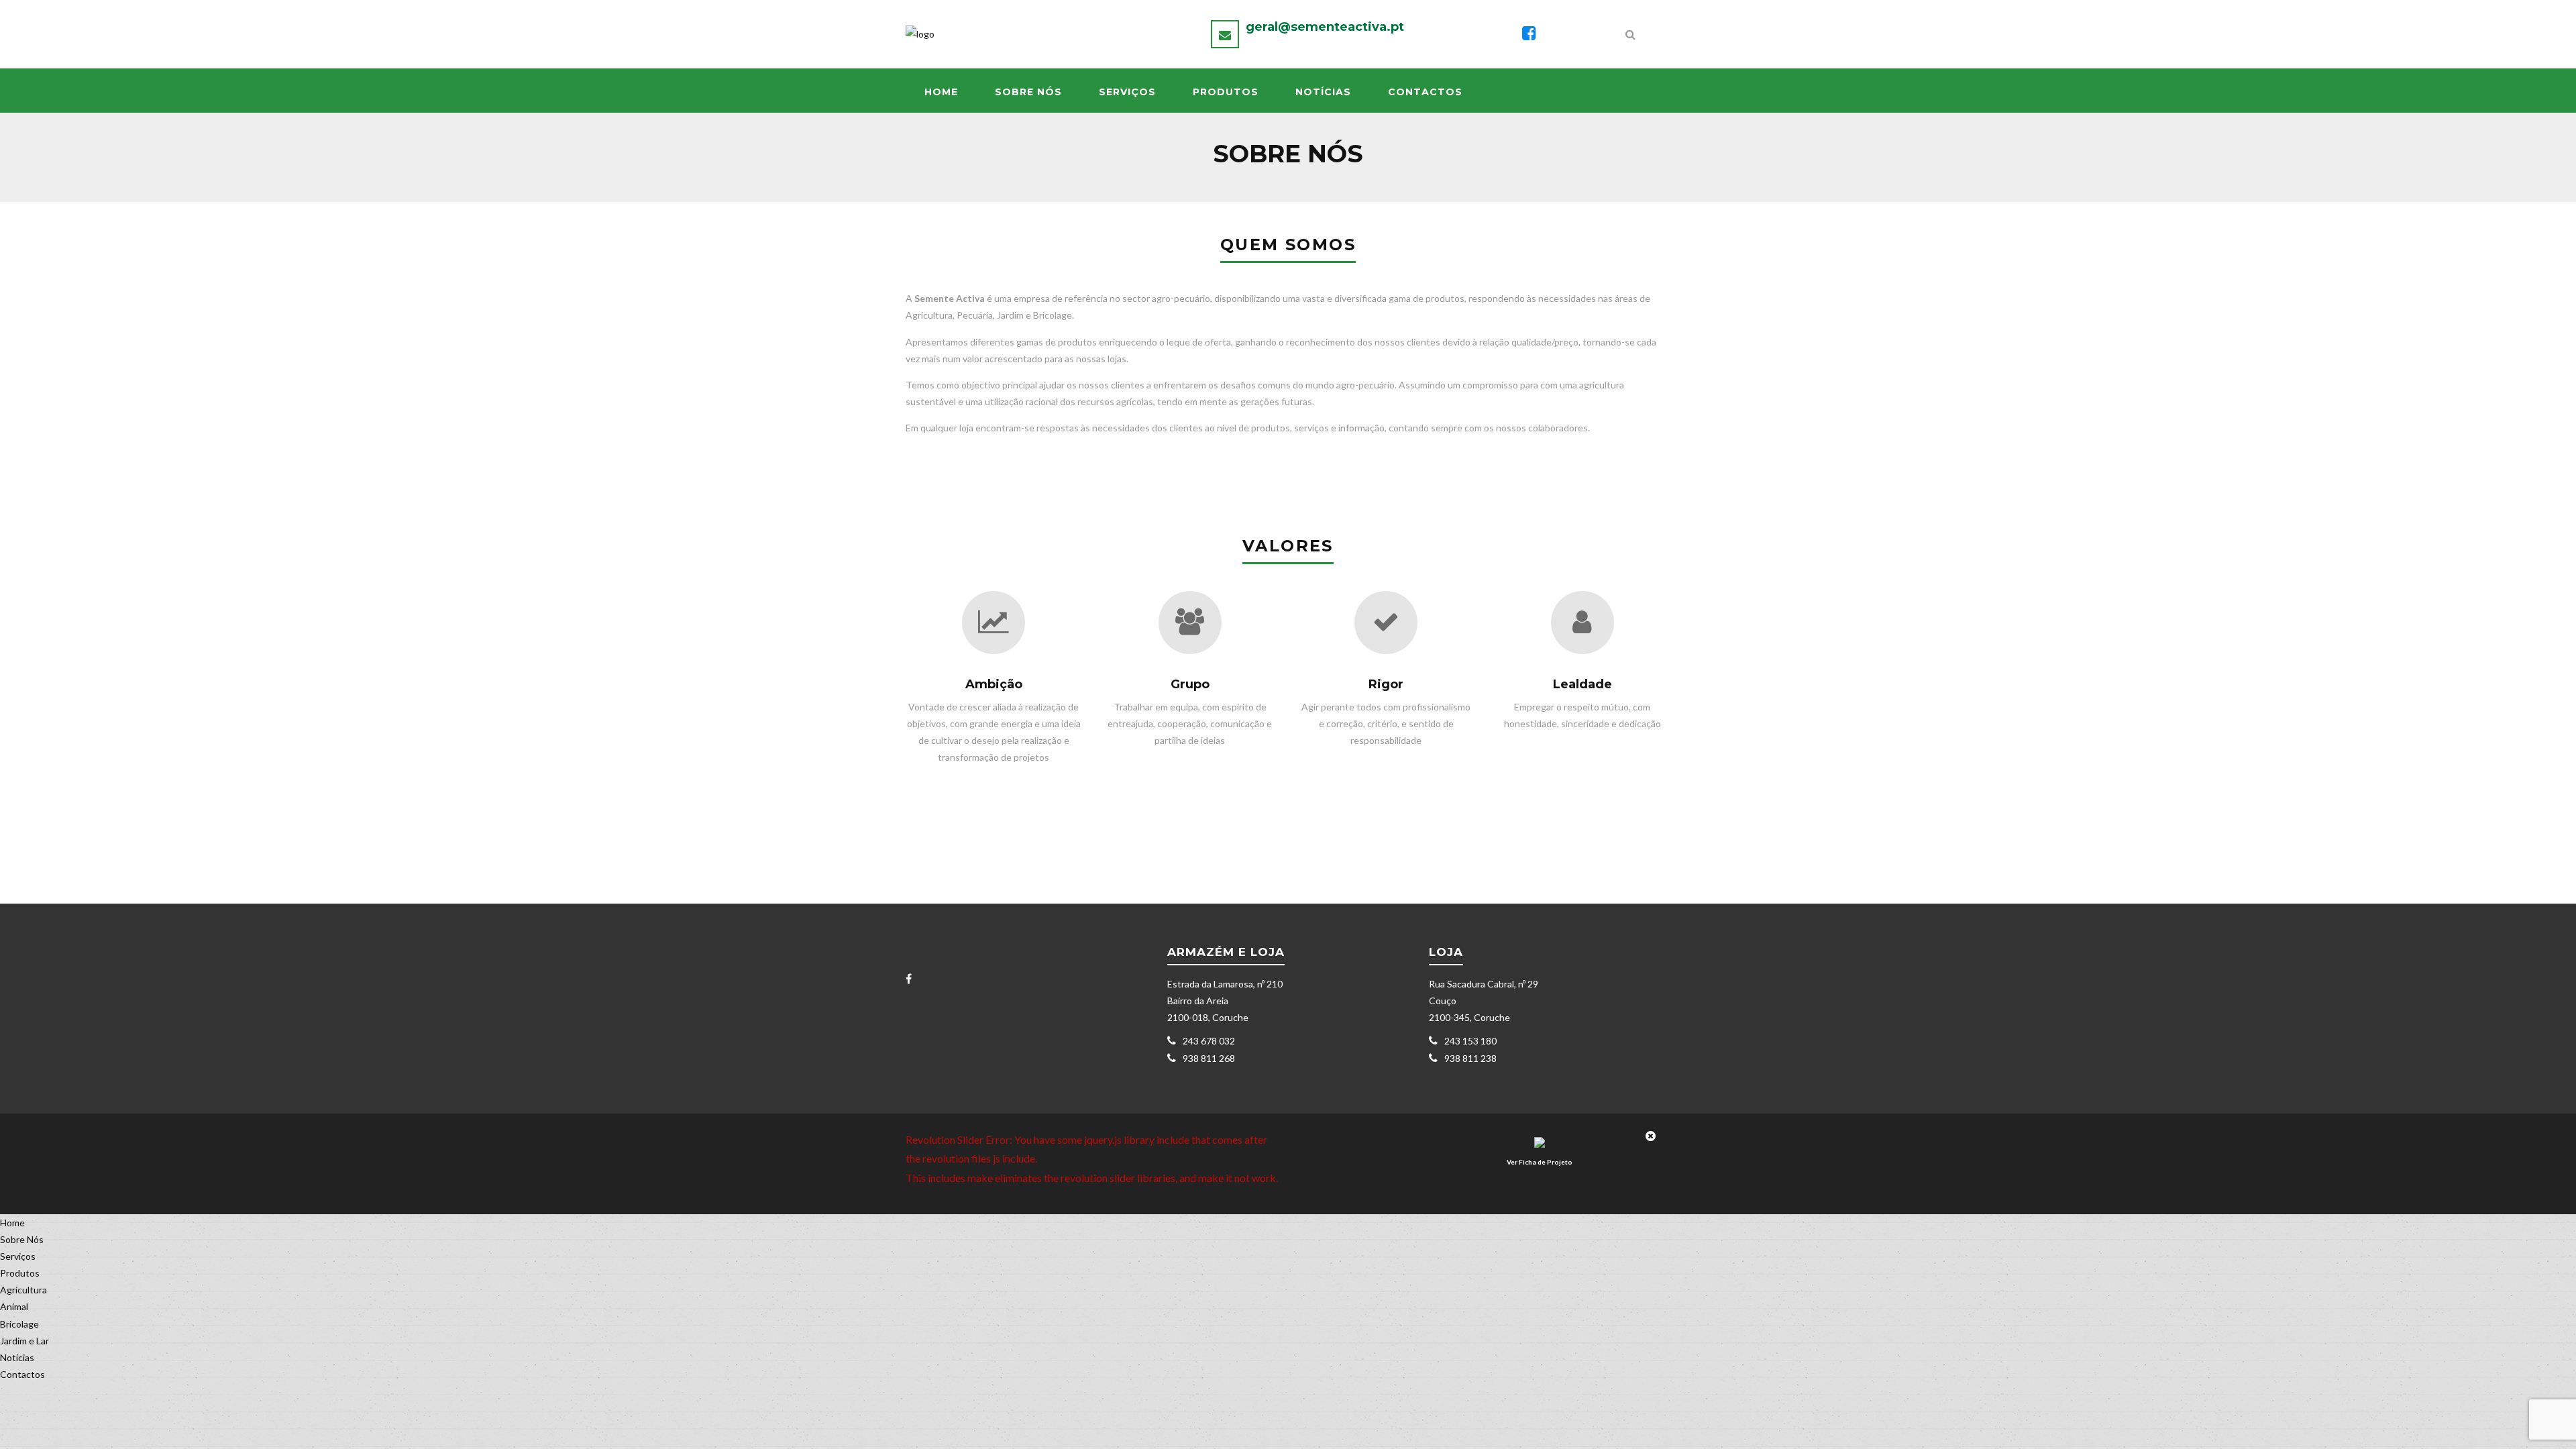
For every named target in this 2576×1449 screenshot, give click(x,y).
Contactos (1425, 92)
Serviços (1127, 92)
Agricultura (23, 1290)
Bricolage (19, 1324)
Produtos (1226, 92)
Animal (14, 1306)
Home (941, 92)
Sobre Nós (1028, 92)
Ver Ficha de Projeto (1540, 1162)
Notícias (1323, 92)
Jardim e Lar (24, 1341)
